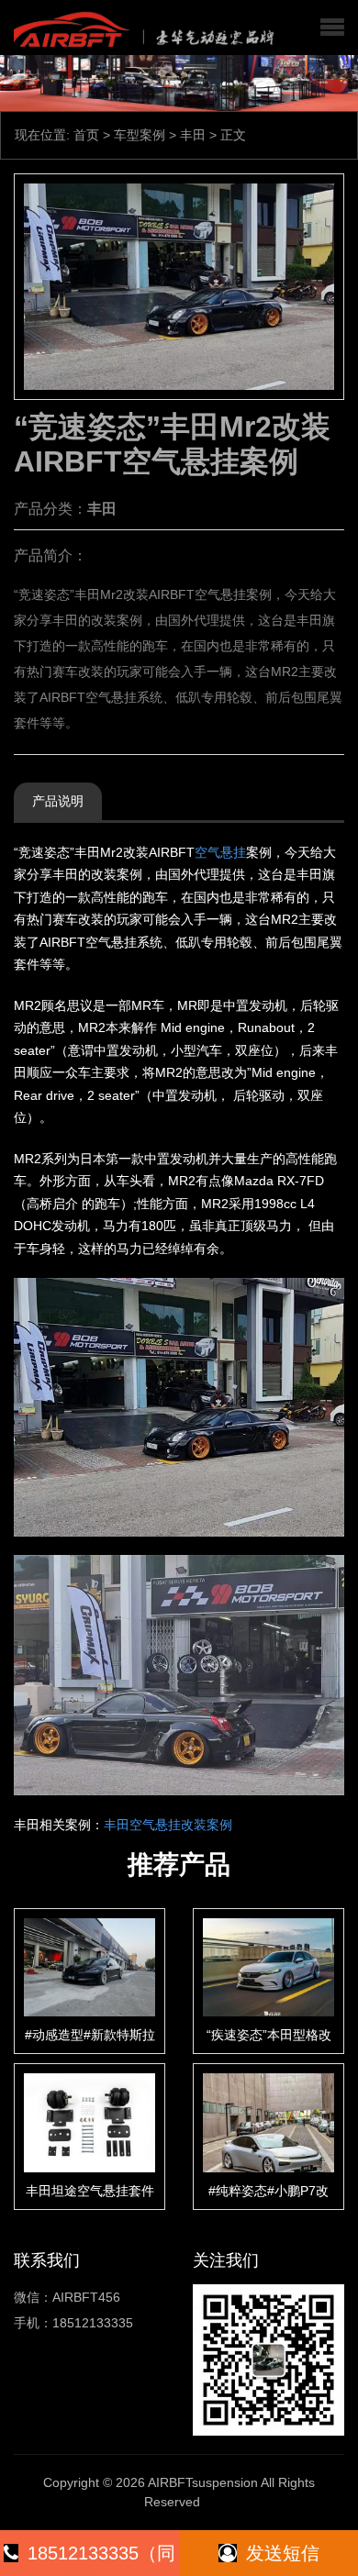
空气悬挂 (220, 852)
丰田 (193, 135)
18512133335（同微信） (101, 2559)
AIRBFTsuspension (203, 2482)
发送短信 (283, 2553)
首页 (86, 135)
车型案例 (140, 135)
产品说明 (58, 801)
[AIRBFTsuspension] (141, 28)
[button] (332, 28)
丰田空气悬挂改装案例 (168, 1825)
